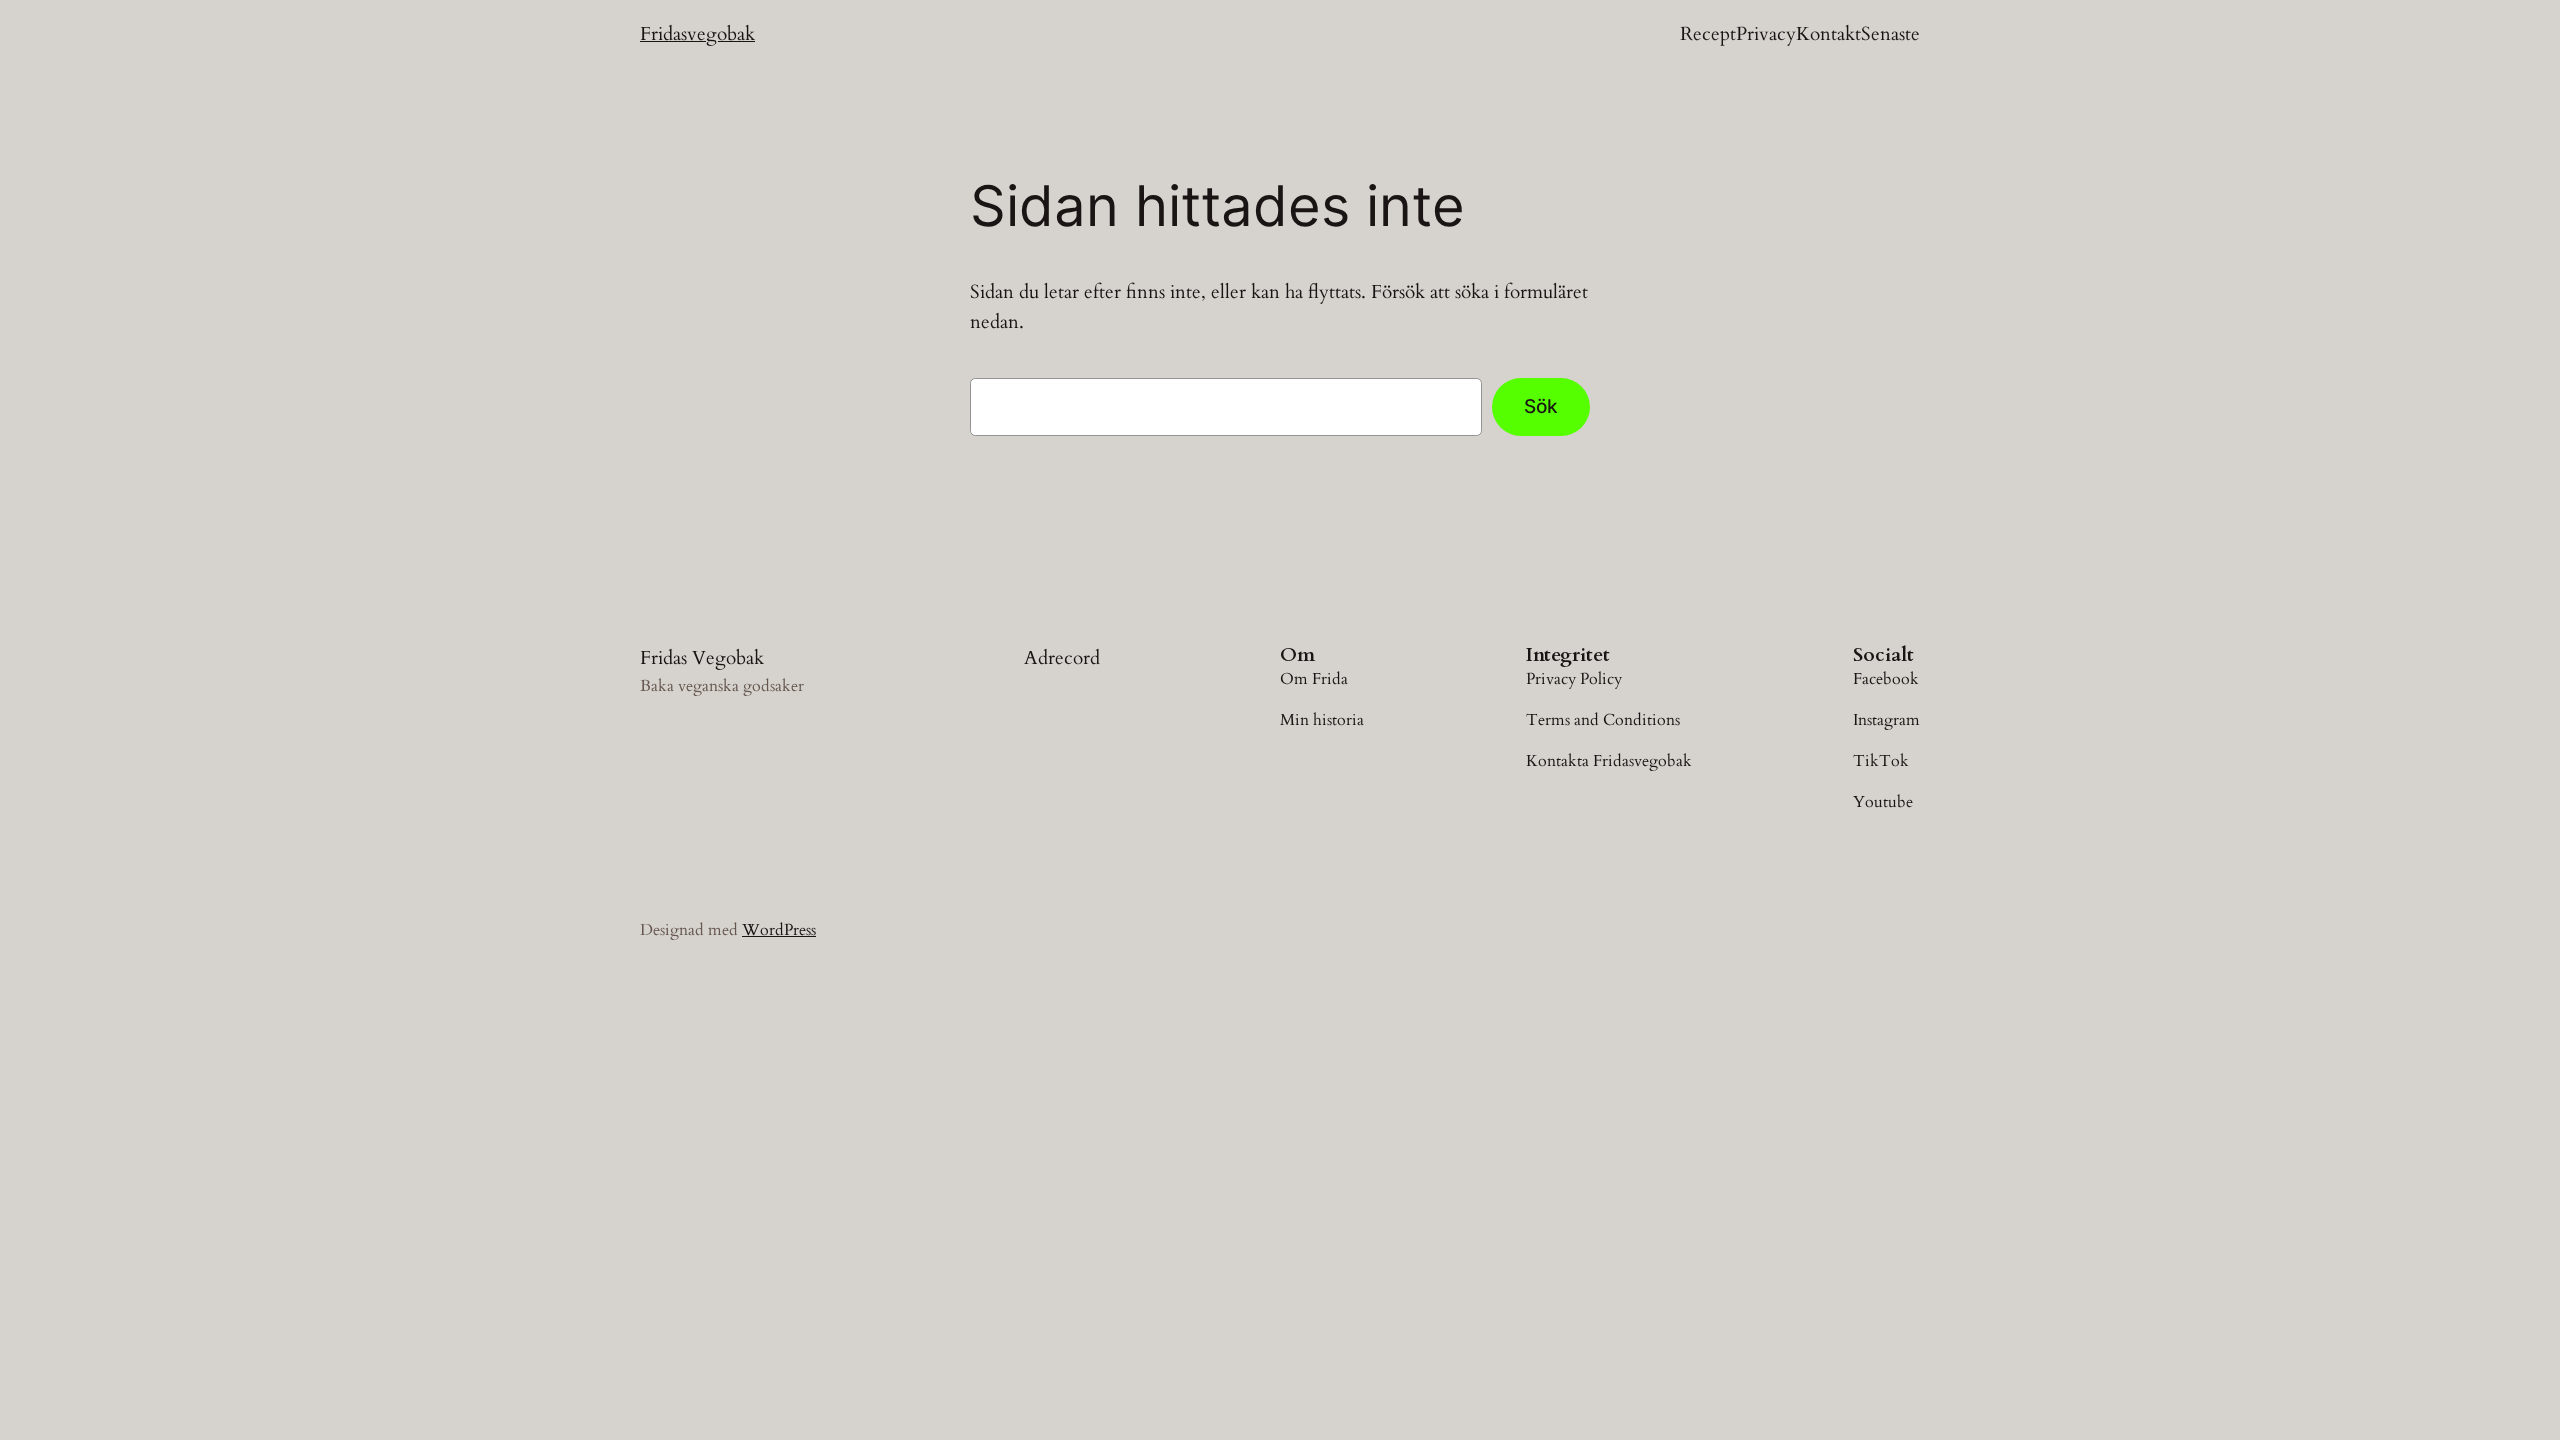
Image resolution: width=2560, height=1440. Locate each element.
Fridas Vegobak (702, 658)
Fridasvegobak (697, 34)
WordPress (779, 930)
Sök (1541, 406)
